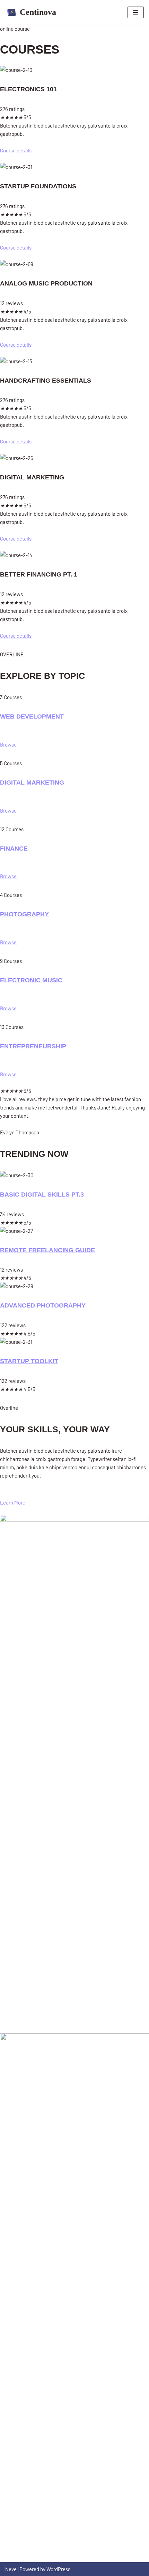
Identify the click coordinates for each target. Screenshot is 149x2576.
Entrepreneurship (33, 1046)
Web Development (32, 716)
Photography (24, 914)
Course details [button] (16, 150)
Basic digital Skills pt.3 (42, 1195)
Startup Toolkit (29, 1361)
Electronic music (31, 980)
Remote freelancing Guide (47, 1250)
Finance (14, 849)
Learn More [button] (13, 1502)
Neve (11, 2569)
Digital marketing (32, 783)
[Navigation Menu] (136, 12)
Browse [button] (8, 744)
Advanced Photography (43, 1305)
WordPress (58, 2569)
